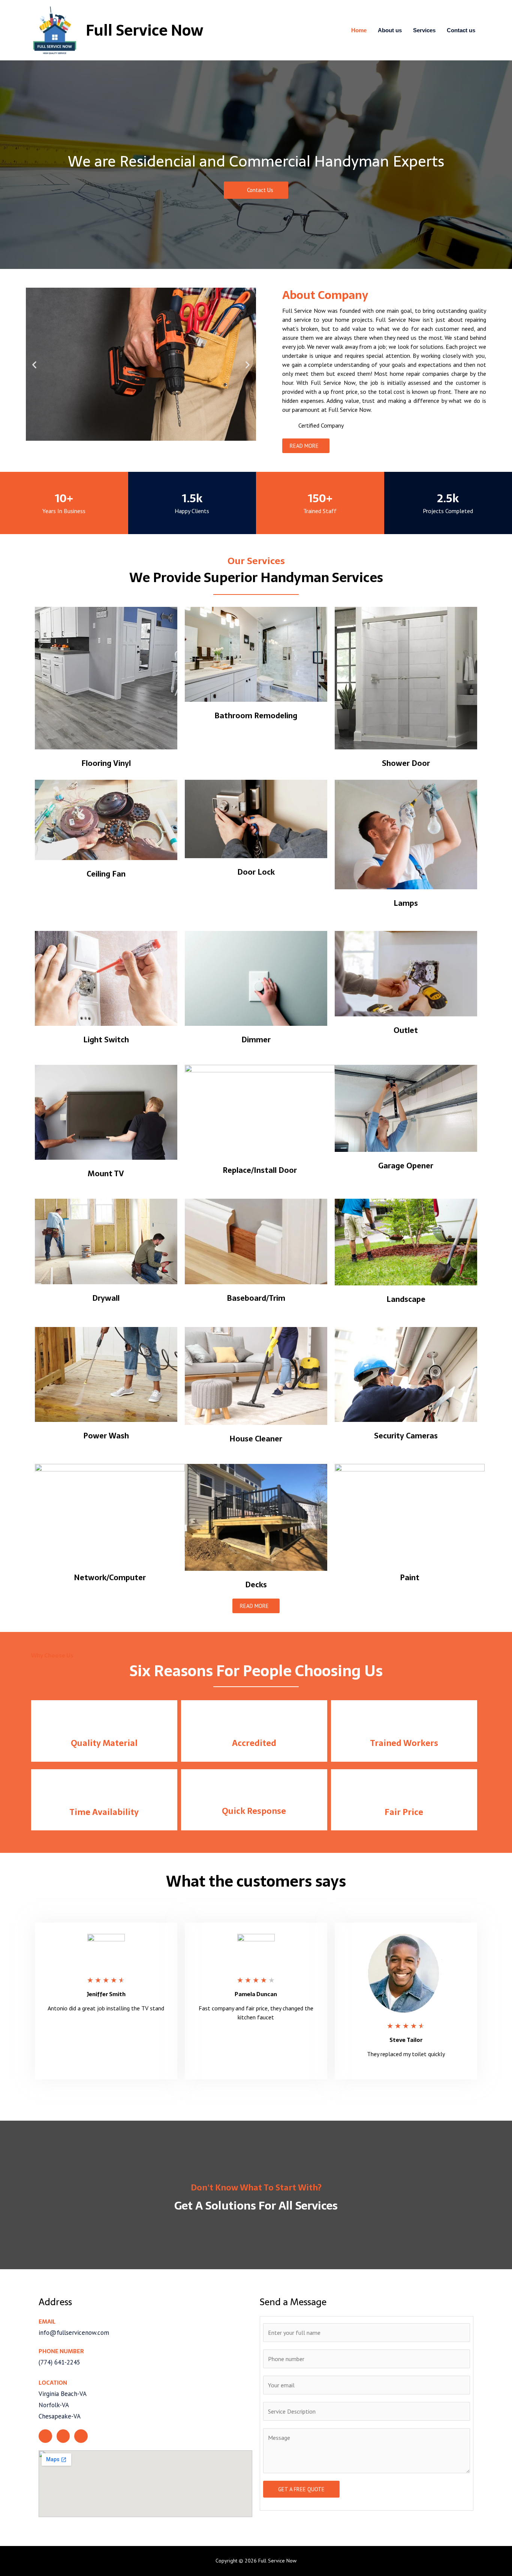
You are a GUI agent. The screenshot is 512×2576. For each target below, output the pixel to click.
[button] (256, 190)
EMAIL (47, 2322)
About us (390, 30)
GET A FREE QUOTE (301, 2489)
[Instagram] (63, 2436)
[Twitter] (45, 2436)
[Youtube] (81, 2436)
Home (359, 30)
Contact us (461, 30)
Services (424, 30)
